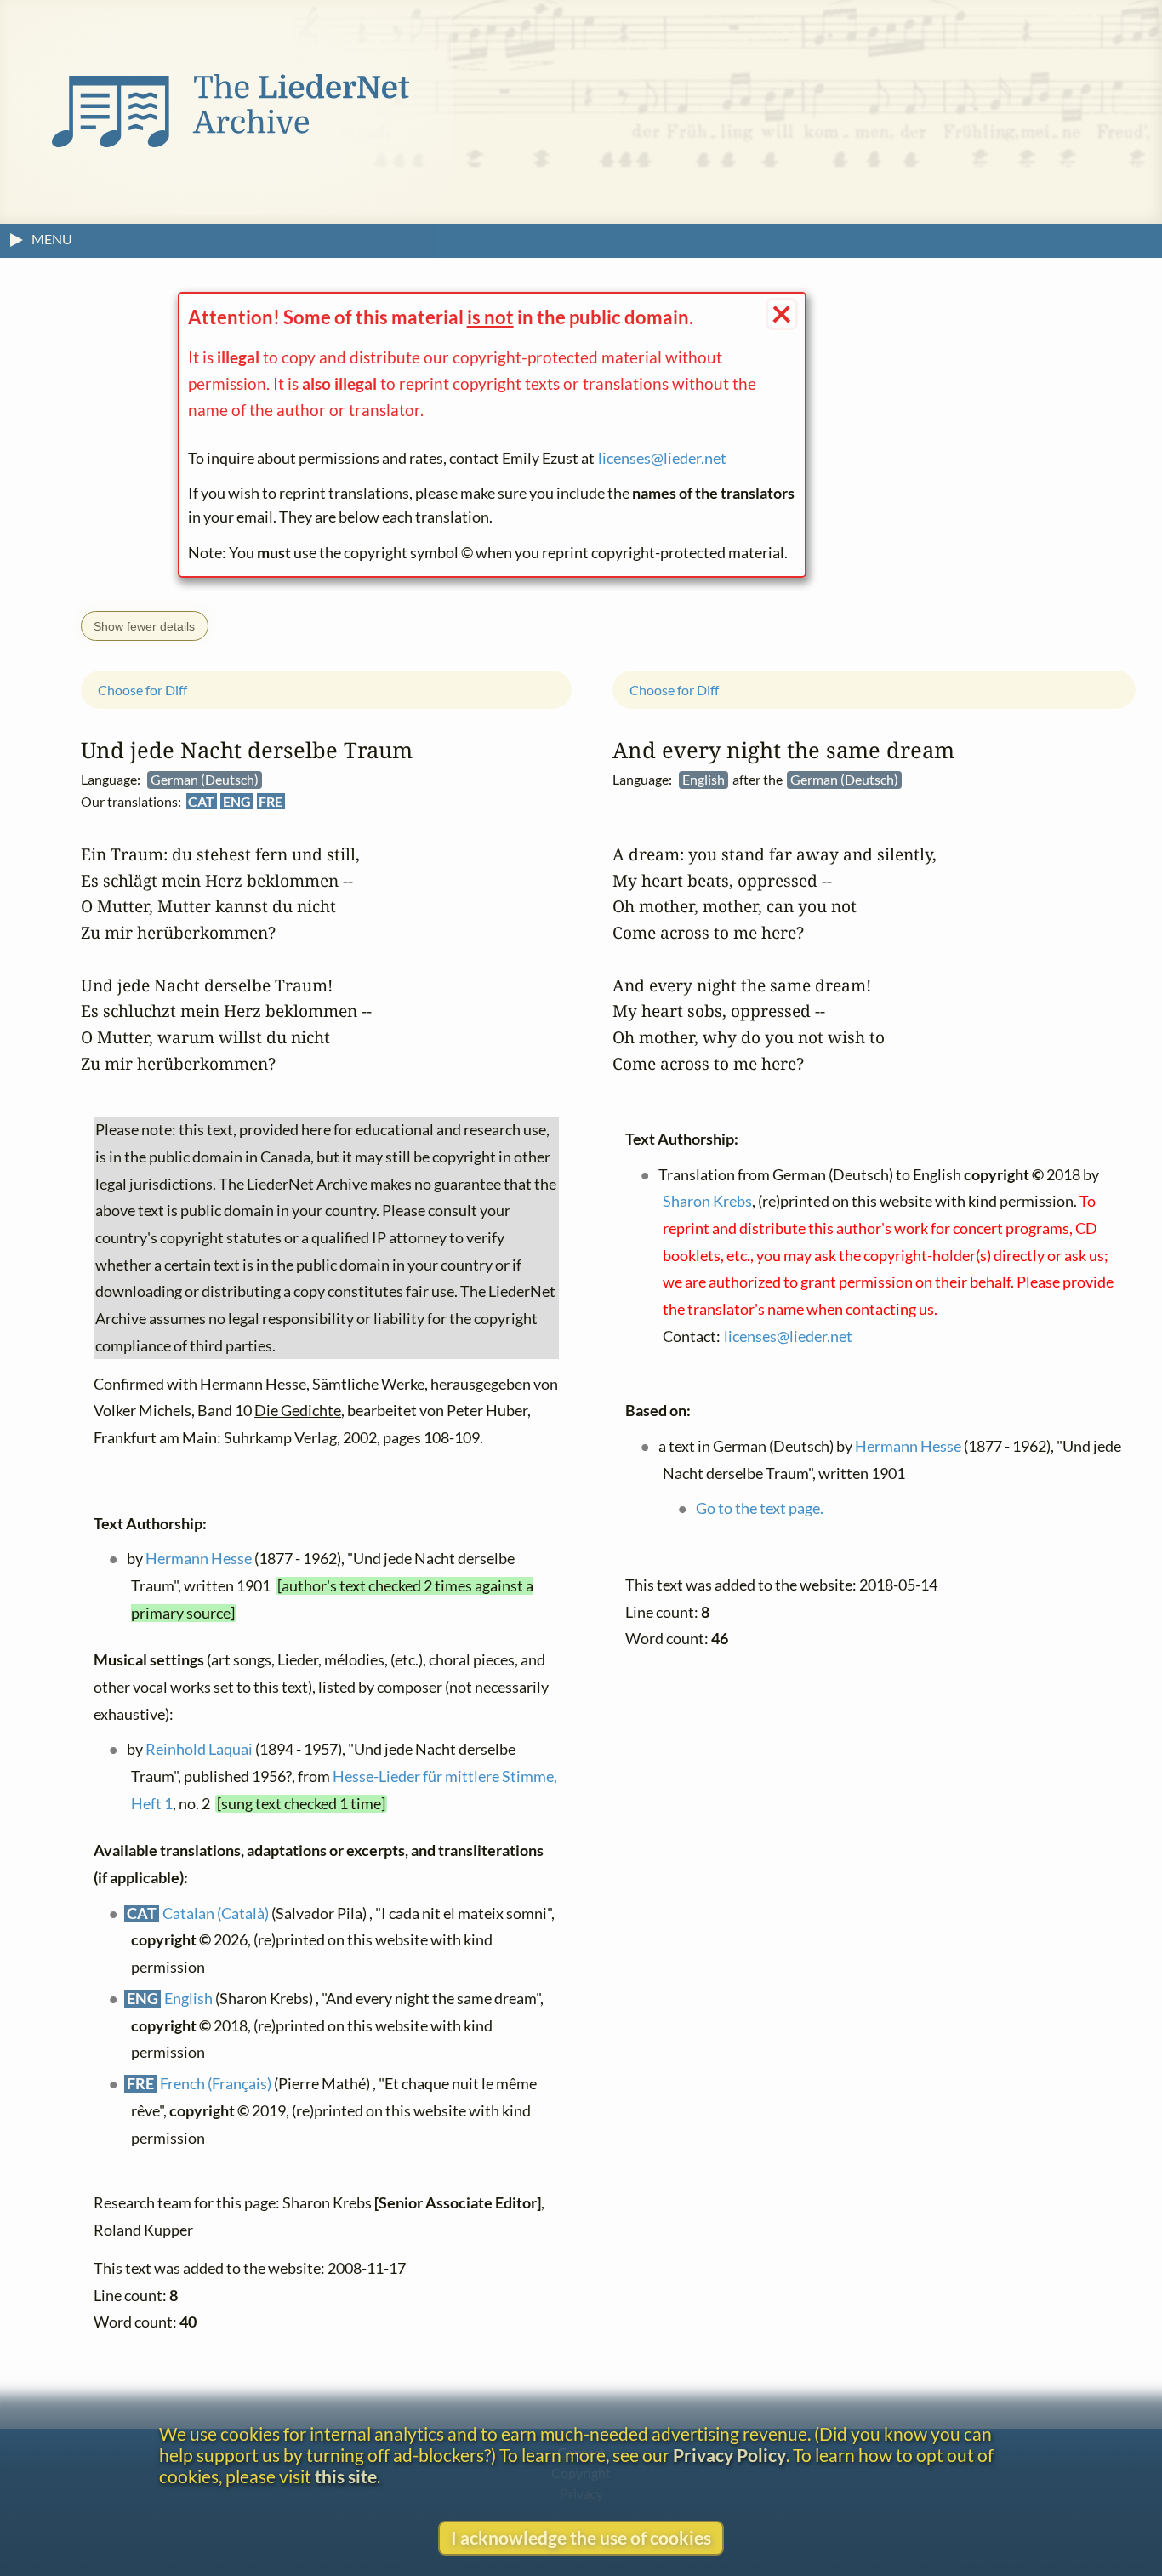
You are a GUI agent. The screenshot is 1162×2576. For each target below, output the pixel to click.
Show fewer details (144, 626)
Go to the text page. (760, 1508)
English (188, 1999)
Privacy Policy (729, 2455)
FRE (271, 801)
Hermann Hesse (199, 1559)
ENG (237, 801)
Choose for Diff (142, 690)
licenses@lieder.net (662, 458)
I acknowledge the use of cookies (581, 2537)
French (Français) (216, 2085)
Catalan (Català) (216, 1913)
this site (346, 2476)
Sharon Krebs (707, 1202)
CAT (201, 801)
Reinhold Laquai (199, 1749)
